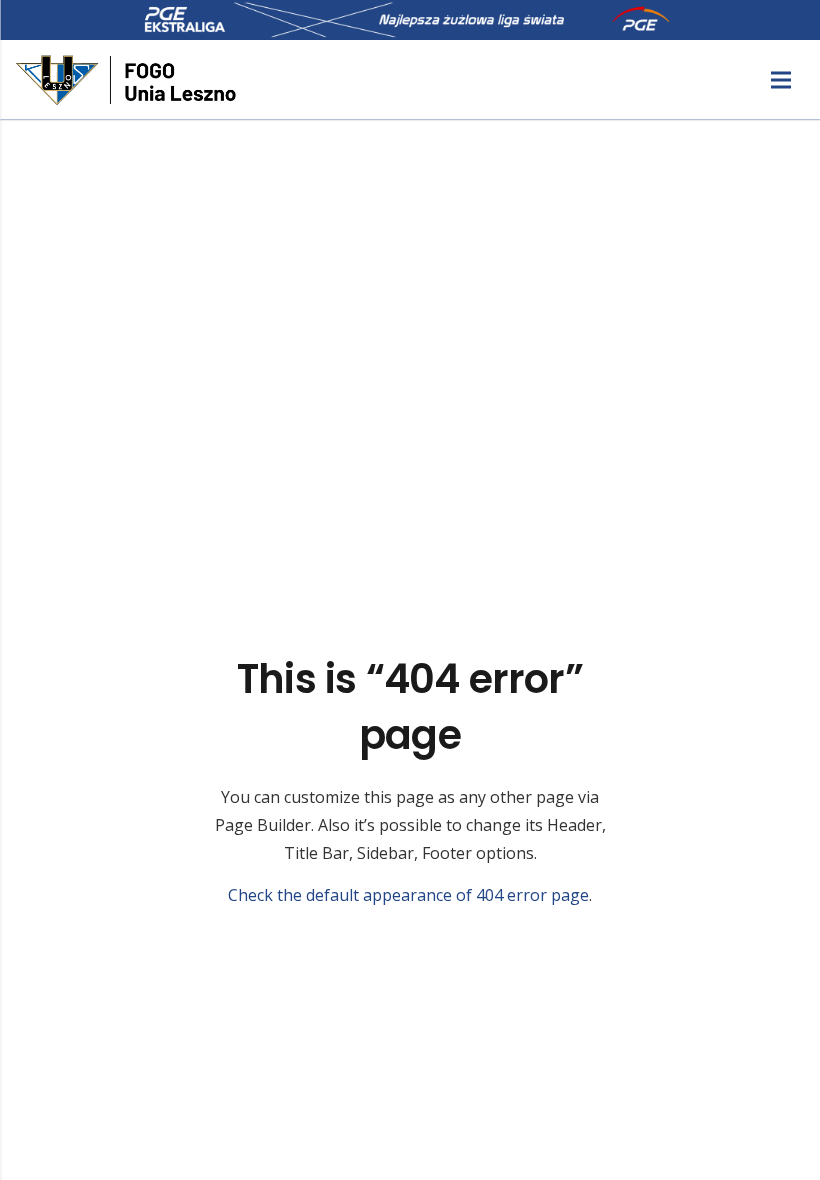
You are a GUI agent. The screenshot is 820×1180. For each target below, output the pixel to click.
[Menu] (781, 80)
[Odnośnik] (128, 80)
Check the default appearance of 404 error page (408, 895)
